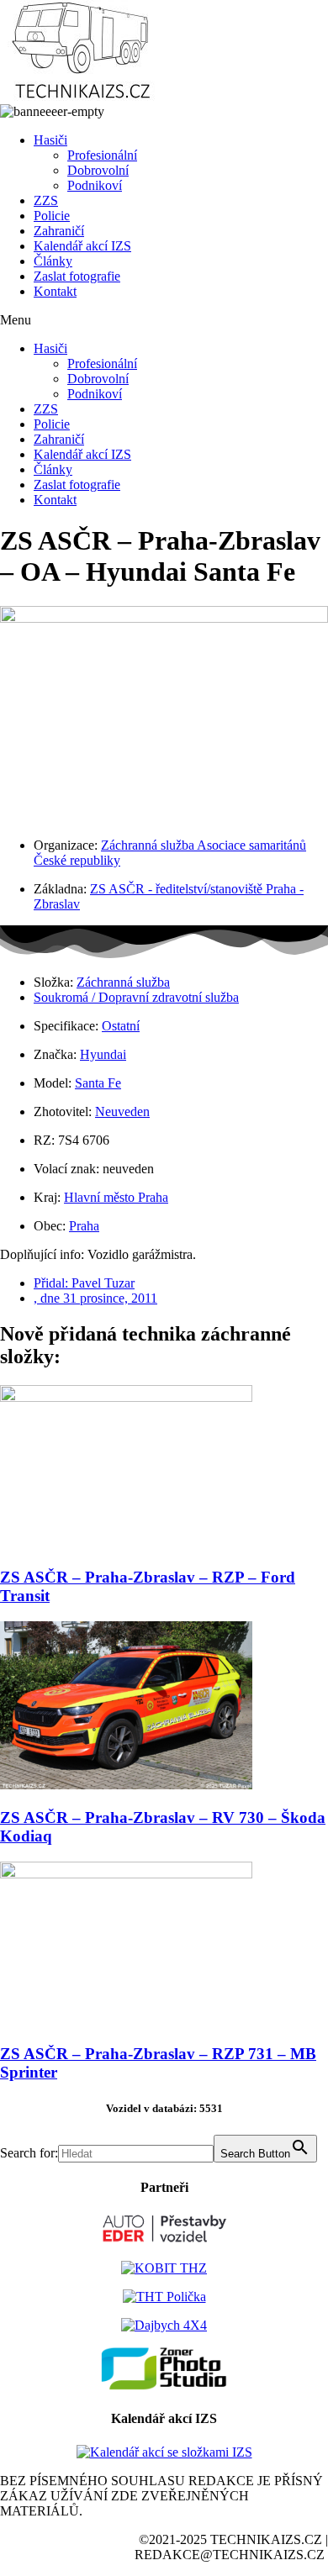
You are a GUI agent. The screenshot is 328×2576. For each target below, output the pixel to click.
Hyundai (103, 1054)
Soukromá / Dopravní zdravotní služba (136, 997)
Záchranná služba (123, 982)
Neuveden (122, 1112)
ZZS (46, 200)
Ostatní (121, 1026)
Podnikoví (95, 185)
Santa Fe (98, 1083)
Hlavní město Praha (116, 1197)
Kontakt (55, 291)
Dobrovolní (98, 170)
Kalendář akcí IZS (82, 246)
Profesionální (102, 155)
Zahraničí (59, 231)
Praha (84, 1226)
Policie (52, 216)
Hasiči (50, 140)
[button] (164, 320)
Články (53, 261)
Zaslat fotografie (77, 276)
